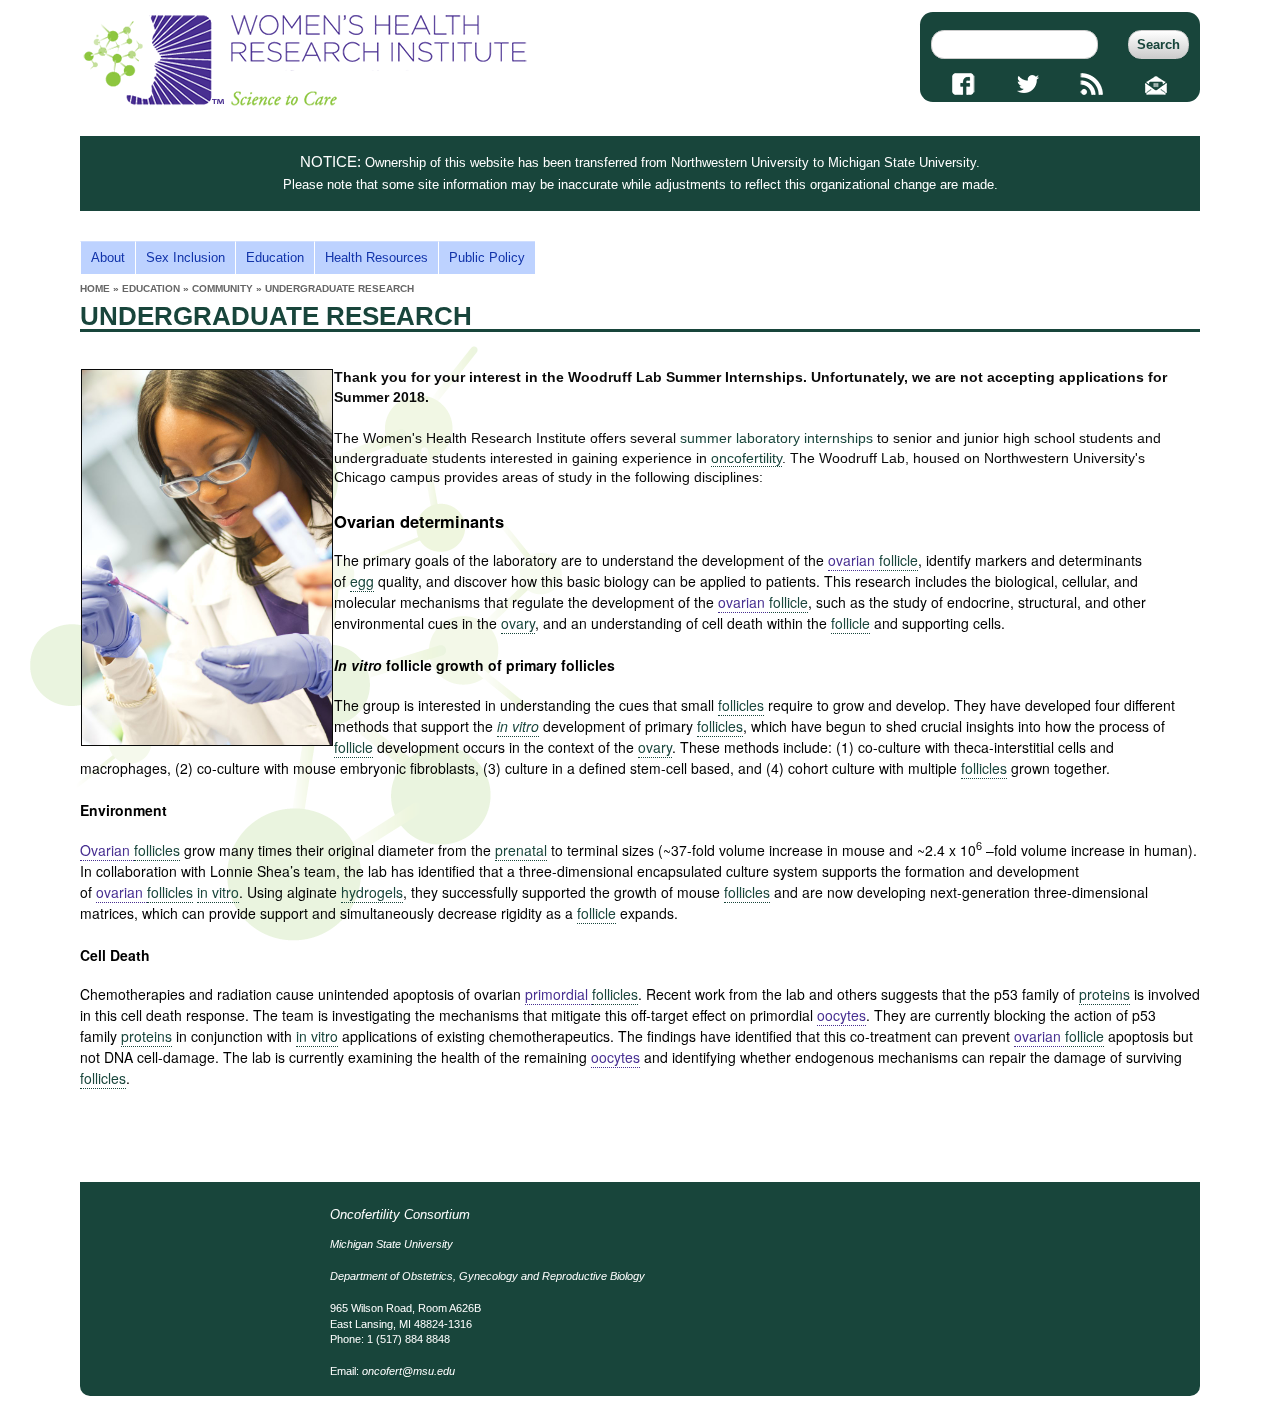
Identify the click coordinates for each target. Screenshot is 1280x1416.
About (108, 257)
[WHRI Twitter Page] (1027, 84)
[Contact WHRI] (1156, 84)
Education (275, 257)
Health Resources (376, 257)
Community (222, 288)
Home (95, 288)
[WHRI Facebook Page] (963, 84)
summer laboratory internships (776, 438)
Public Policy (487, 257)
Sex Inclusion (185, 257)
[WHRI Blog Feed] (1092, 84)
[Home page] (305, 101)
